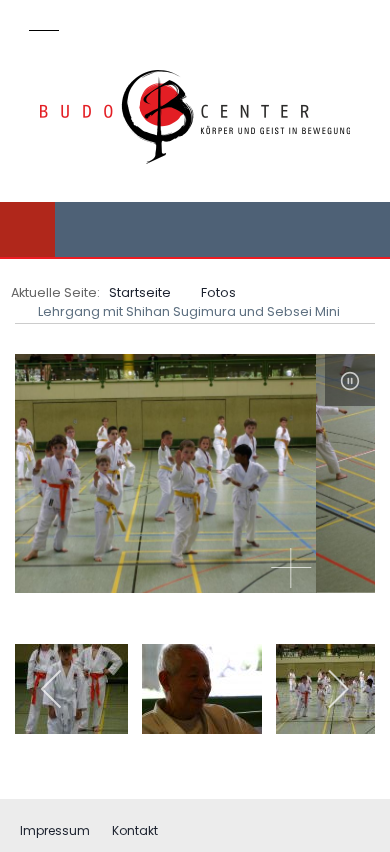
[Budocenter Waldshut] (195, 117)
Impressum (55, 830)
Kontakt (135, 830)
